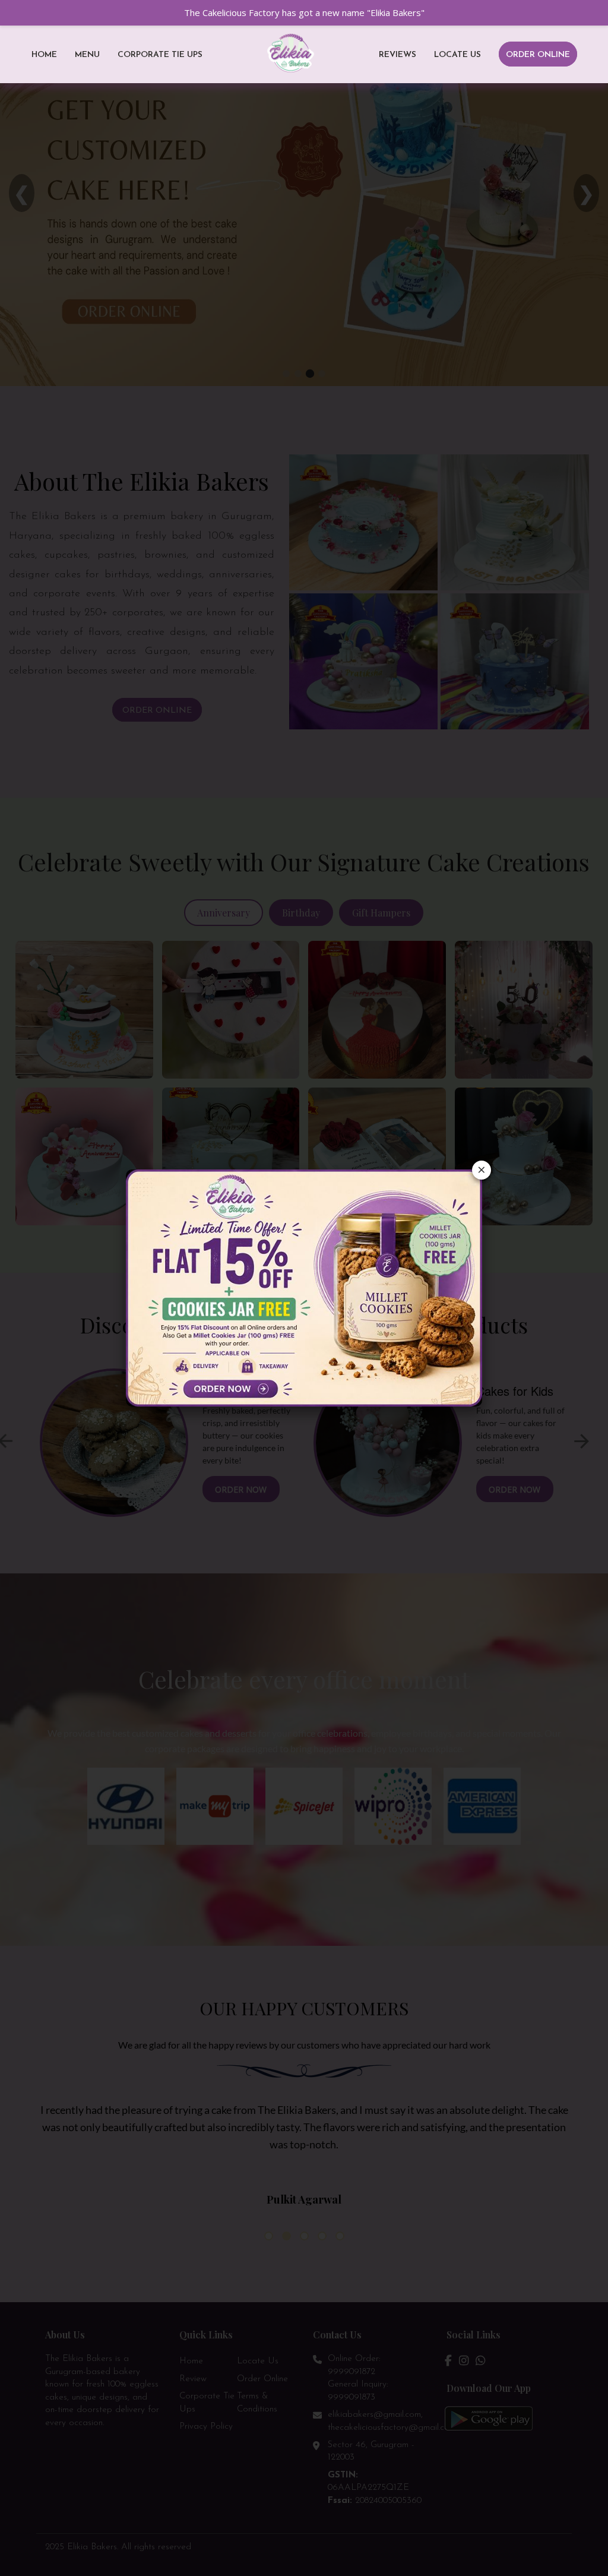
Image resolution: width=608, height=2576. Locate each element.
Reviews (398, 55)
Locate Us (457, 55)
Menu (87, 55)
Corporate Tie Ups (160, 55)
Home (44, 55)
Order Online (538, 55)
